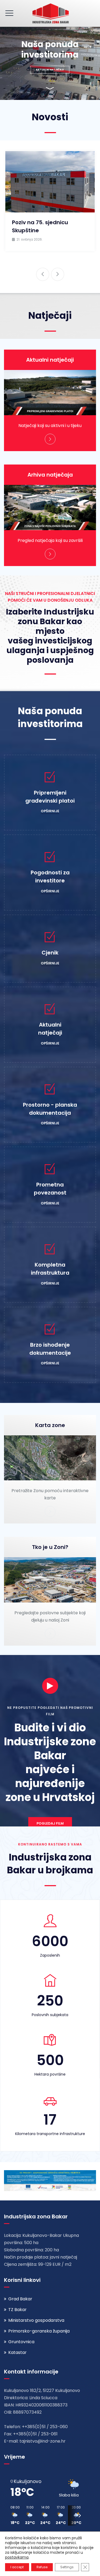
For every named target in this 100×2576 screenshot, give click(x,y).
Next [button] (58, 274)
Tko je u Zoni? (50, 1547)
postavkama (17, 2557)
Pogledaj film (50, 1823)
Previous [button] (43, 274)
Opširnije (50, 811)
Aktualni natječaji (50, 360)
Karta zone (50, 1425)
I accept (17, 2567)
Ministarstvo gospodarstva (36, 2320)
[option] (50, 201)
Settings (67, 2567)
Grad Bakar (20, 2299)
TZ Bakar (17, 2310)
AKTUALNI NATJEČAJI (50, 70)
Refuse (42, 2567)
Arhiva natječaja (50, 475)
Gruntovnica (21, 2342)
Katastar (17, 2352)
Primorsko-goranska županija (39, 2331)
